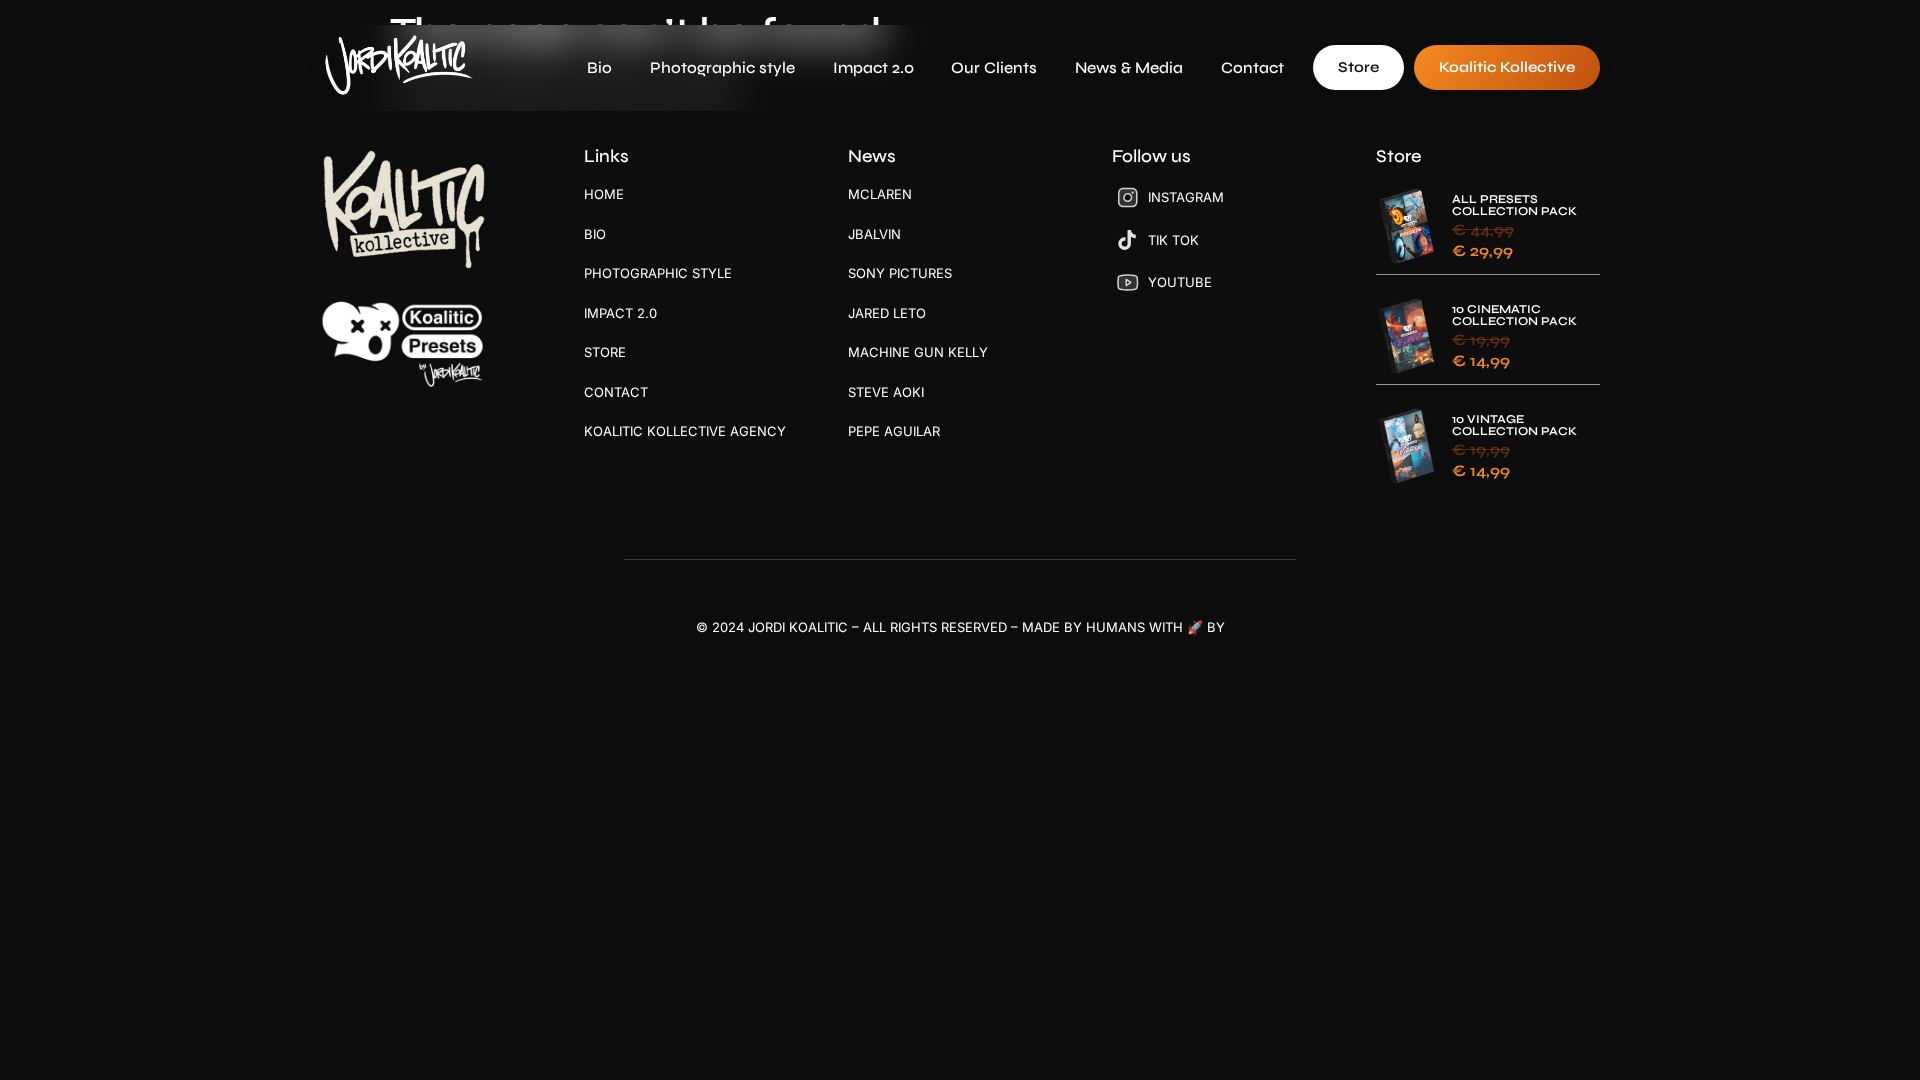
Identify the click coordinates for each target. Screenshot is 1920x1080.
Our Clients (994, 67)
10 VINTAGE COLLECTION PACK (1514, 425)
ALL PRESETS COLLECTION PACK (1514, 205)
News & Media (1129, 67)
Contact (1252, 67)
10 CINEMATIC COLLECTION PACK (1514, 315)
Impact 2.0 (873, 67)
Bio (599, 67)
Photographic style (722, 67)
